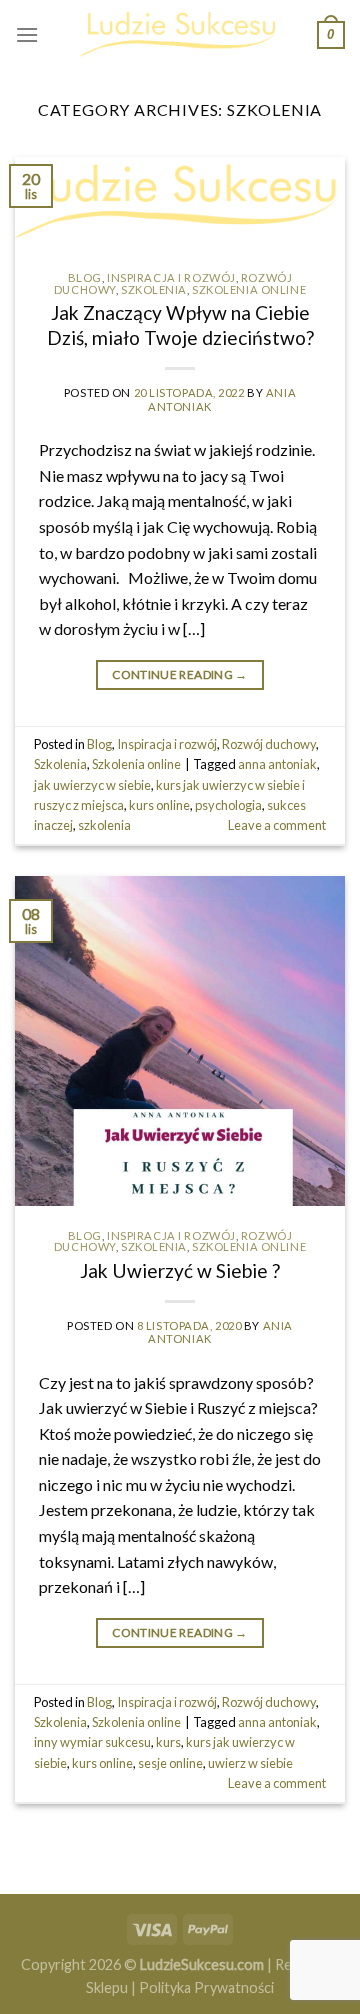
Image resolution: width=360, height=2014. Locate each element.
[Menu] (27, 34)
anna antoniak (277, 764)
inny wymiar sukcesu (92, 1742)
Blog (85, 277)
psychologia (228, 805)
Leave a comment (277, 825)
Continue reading (180, 674)
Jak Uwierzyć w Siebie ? (180, 1270)
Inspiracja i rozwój (171, 277)
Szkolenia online (249, 289)
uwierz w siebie (250, 1763)
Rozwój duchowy (269, 744)
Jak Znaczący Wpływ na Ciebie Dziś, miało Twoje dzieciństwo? (180, 325)
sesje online (170, 1763)
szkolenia (104, 825)
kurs (168, 1742)
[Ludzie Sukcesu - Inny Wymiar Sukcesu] (180, 35)
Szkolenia (154, 289)
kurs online (159, 805)
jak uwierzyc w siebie (92, 785)
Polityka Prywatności (206, 1987)
